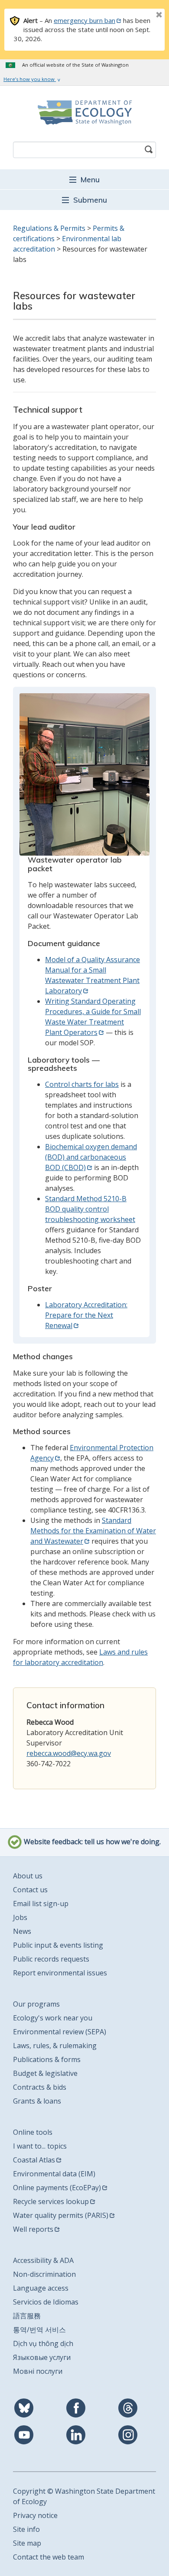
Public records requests (51, 1959)
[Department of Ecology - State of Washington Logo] (84, 113)
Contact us (30, 1890)
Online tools (33, 2132)
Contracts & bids (40, 2087)
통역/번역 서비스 (39, 2330)
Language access (41, 2288)
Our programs (36, 2004)
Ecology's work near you (53, 2018)
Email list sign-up (41, 1904)
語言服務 (27, 2316)
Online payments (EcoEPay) (57, 2188)
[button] (84, 179)
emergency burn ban (84, 20)
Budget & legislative (45, 2073)
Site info (26, 2529)
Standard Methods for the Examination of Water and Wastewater (93, 1531)
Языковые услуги (42, 2357)
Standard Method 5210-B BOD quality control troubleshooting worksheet (90, 1209)
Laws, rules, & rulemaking (55, 2046)
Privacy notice (35, 2515)
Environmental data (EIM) (54, 2174)
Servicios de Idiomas (46, 2302)
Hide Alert (140, 16)
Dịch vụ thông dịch (43, 2343)
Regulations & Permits (49, 228)
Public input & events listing (58, 1945)
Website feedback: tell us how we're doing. (91, 1842)
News (22, 1931)
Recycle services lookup (51, 2201)
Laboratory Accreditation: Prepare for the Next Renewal (86, 1315)
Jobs (20, 1917)
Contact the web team (49, 2557)
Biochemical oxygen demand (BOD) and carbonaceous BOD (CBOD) (91, 1157)
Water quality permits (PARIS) (61, 2215)
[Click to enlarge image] (84, 774)
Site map (27, 2543)
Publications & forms (47, 2059)
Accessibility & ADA (43, 2260)
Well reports (33, 2229)
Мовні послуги (38, 2371)
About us (28, 1876)
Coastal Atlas (34, 2160)
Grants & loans (37, 2101)
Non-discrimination (44, 2274)
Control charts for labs (82, 1084)
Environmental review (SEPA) (60, 2032)
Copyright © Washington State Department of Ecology (84, 2496)
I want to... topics (40, 2146)
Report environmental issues (60, 1973)
